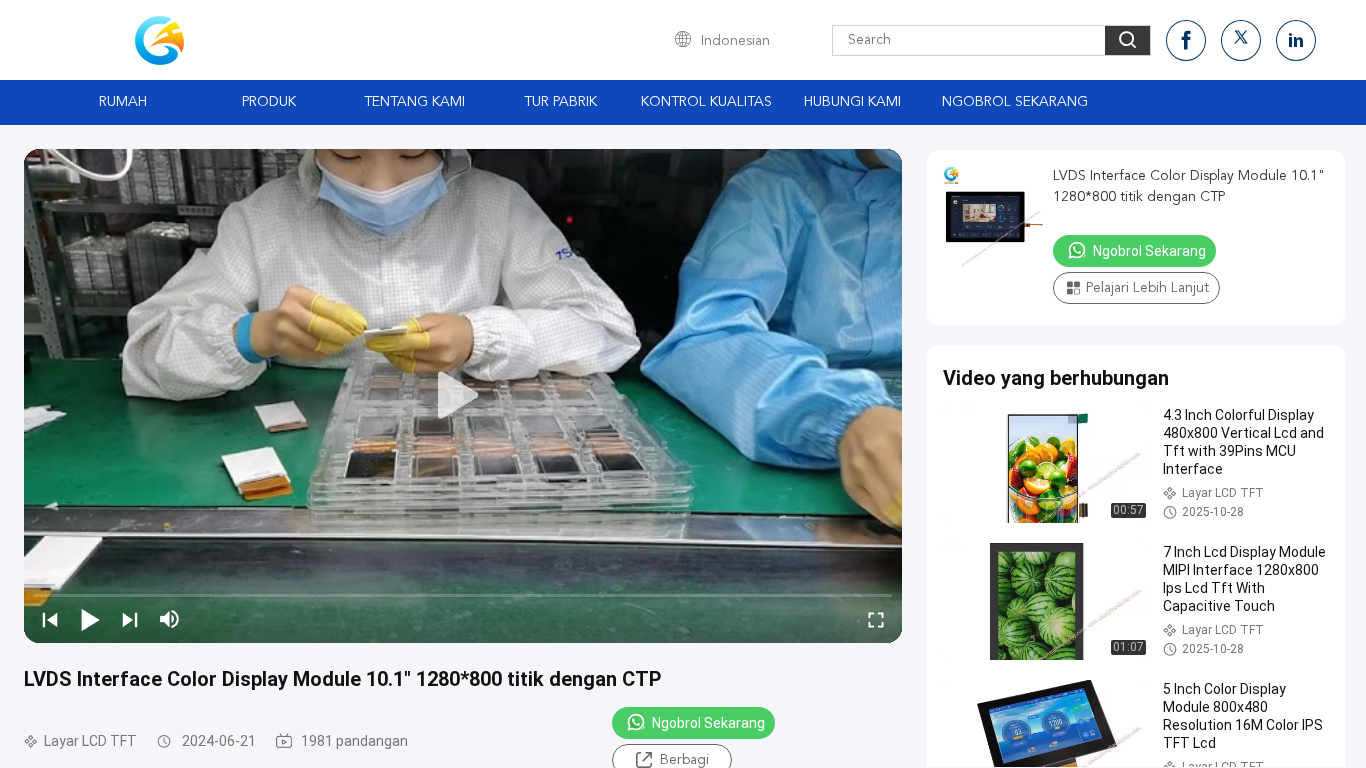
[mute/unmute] (170, 619)
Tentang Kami (414, 102)
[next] (130, 619)
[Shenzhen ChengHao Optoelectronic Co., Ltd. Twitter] (1241, 40)
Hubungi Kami (852, 102)
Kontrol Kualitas (706, 102)
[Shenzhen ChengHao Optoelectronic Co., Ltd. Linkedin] (1296, 40)
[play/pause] (90, 619)
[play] (463, 396)
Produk (269, 102)
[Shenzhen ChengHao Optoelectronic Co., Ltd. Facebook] (1186, 40)
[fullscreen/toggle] (876, 619)
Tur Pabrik (560, 102)
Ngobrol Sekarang (1015, 102)
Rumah (123, 102)
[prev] (50, 619)
